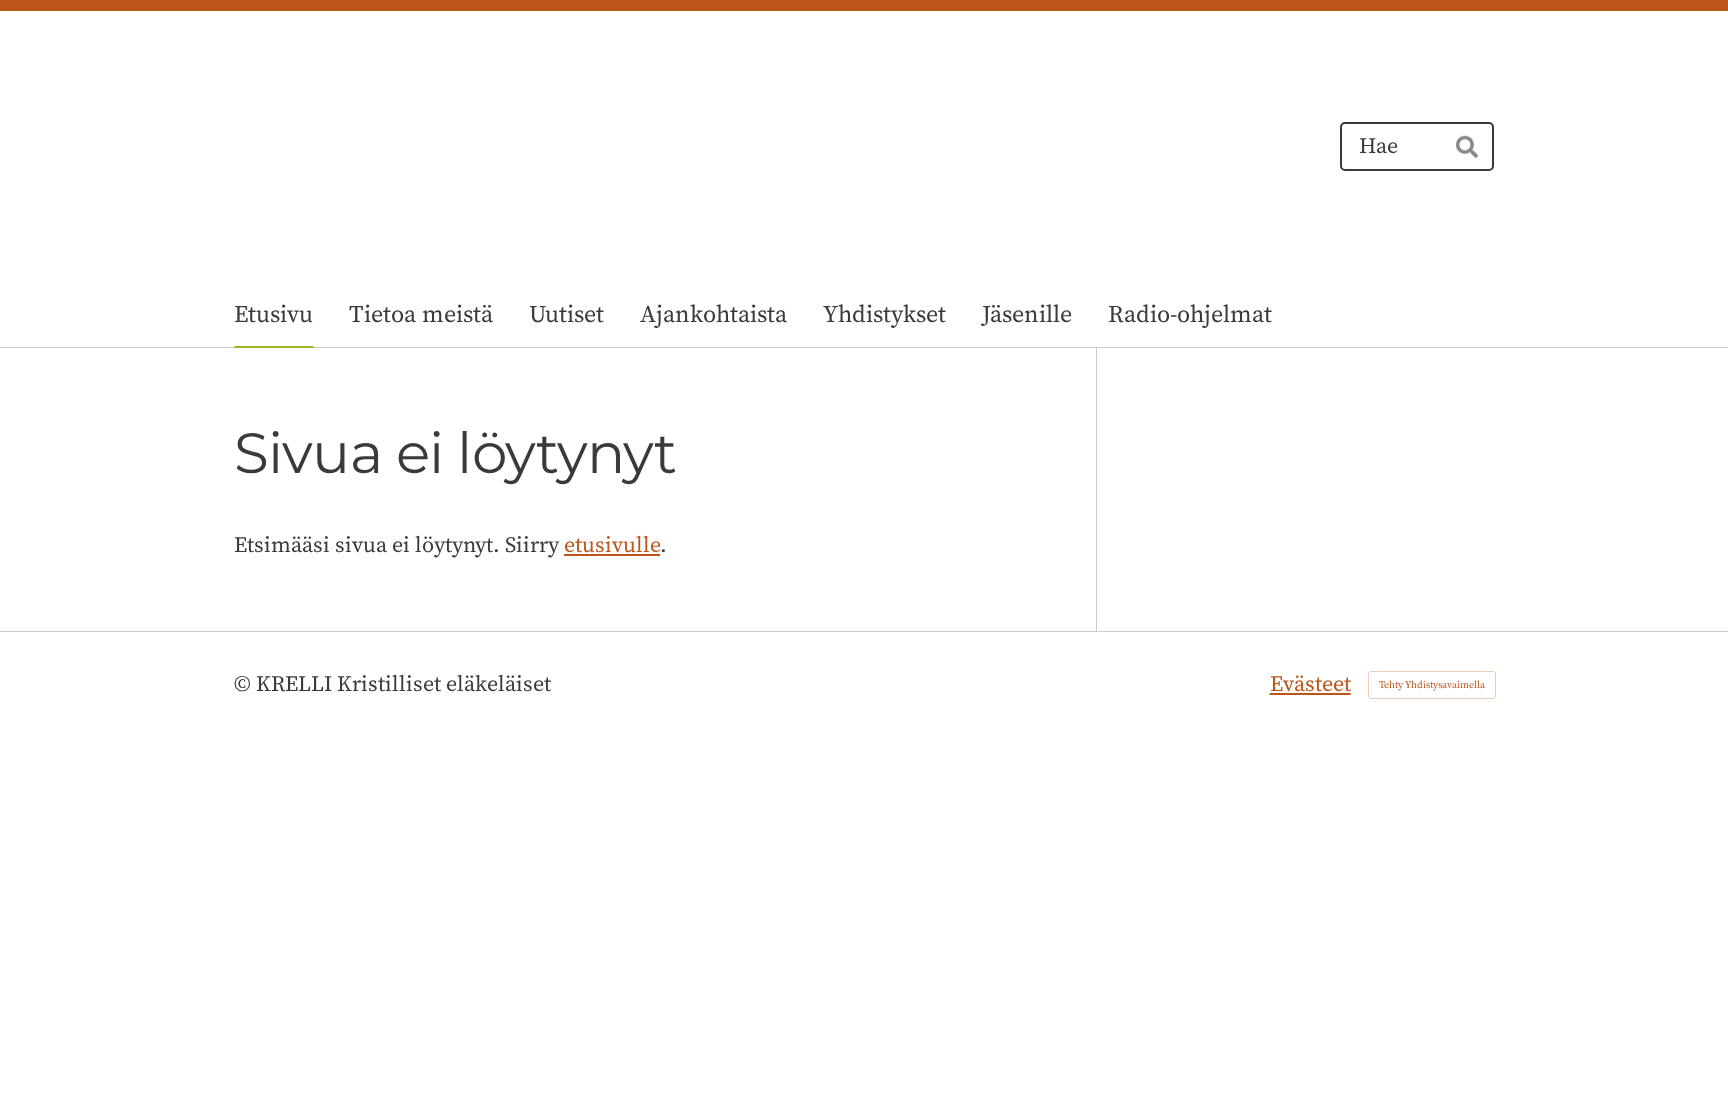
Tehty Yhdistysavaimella (1432, 685)
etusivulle (612, 545)
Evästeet (1310, 684)
